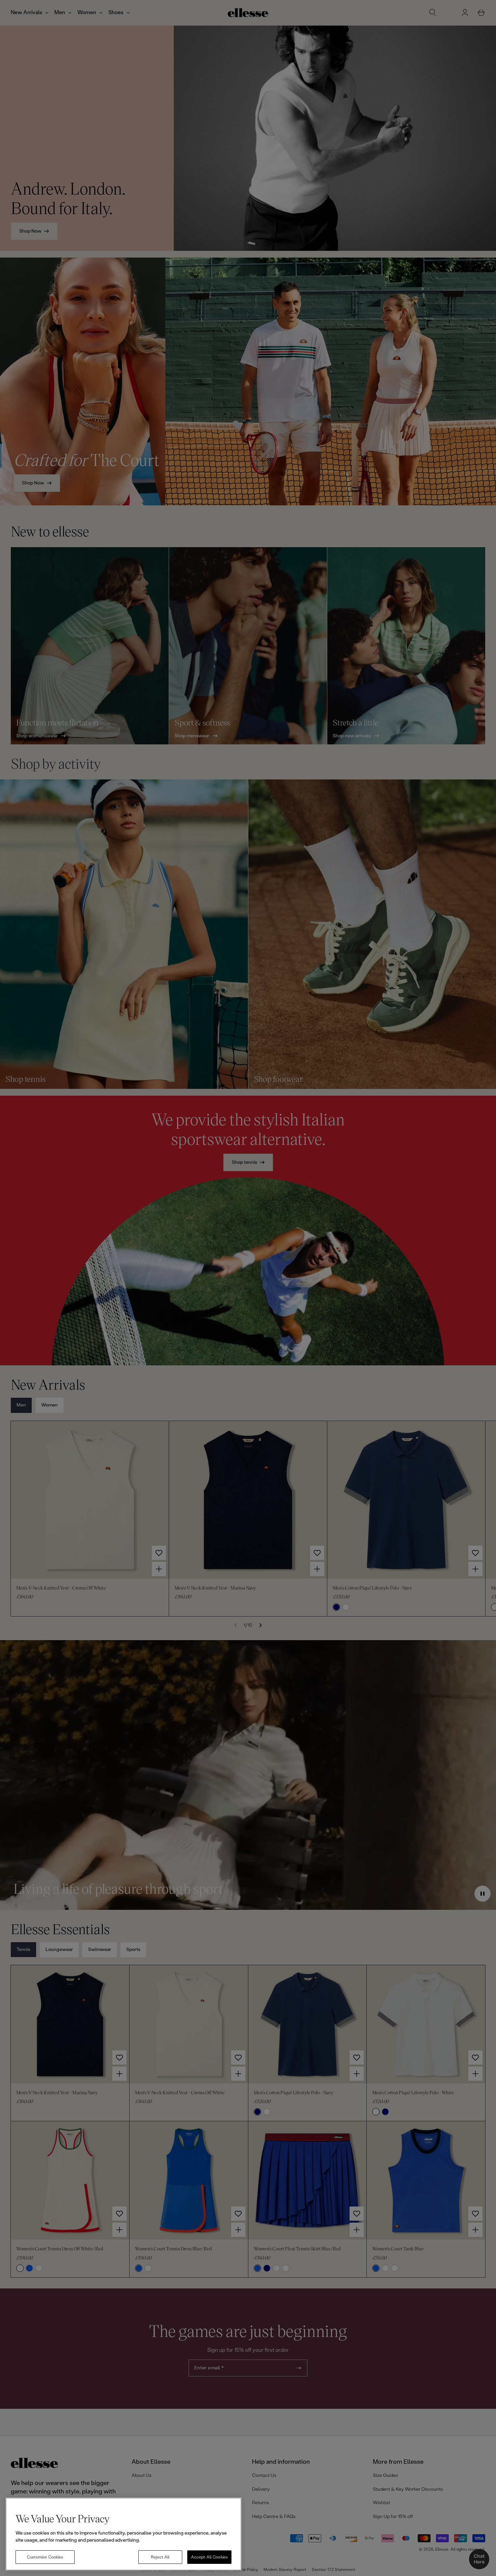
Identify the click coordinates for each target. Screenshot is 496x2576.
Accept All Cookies (209, 2557)
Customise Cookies (45, 2557)
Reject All (160, 2557)
